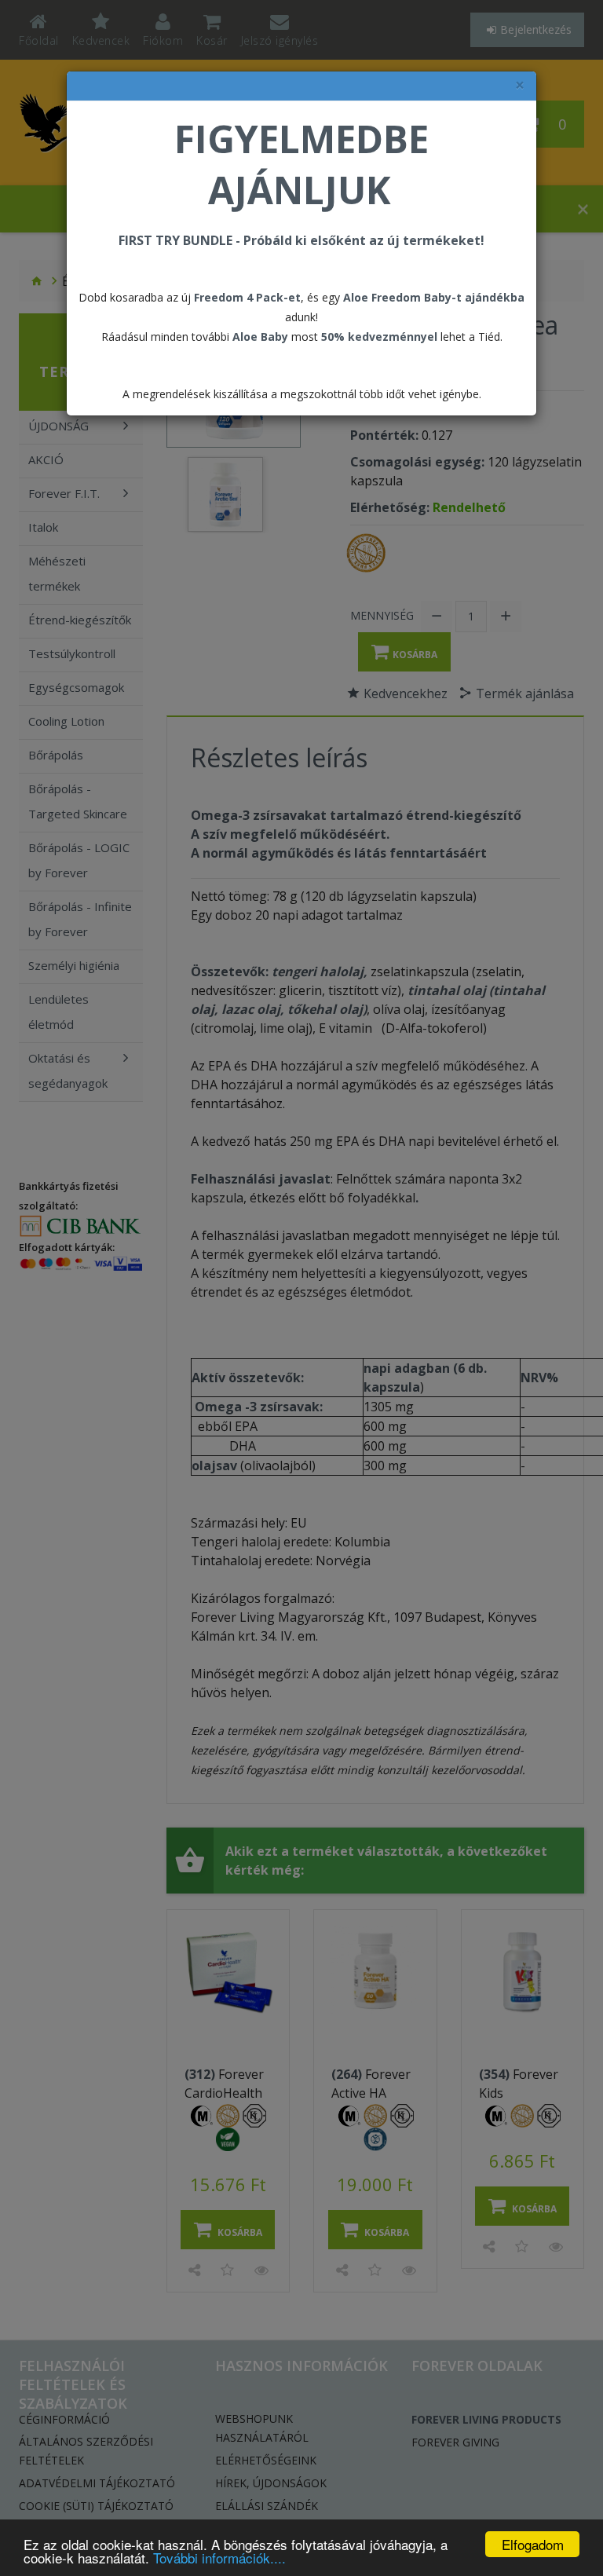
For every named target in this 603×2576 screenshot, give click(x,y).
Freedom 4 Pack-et (247, 297)
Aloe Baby (260, 337)
